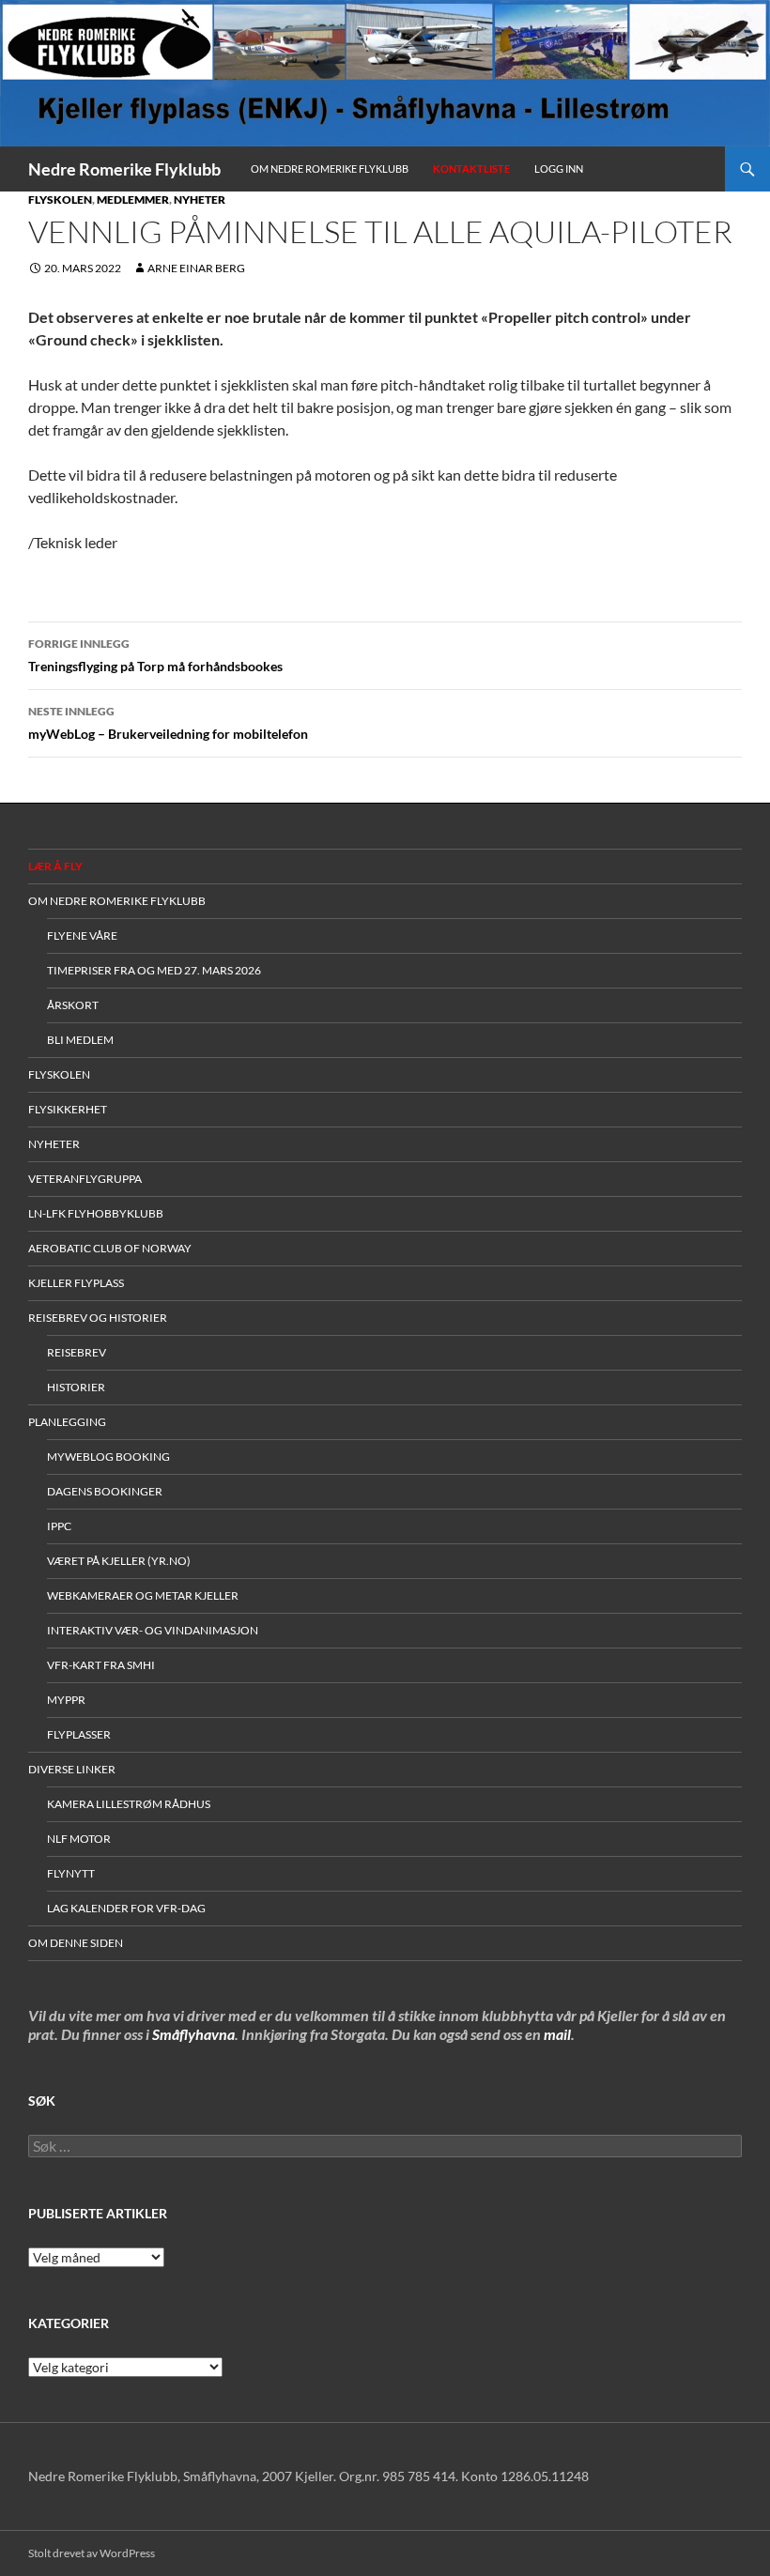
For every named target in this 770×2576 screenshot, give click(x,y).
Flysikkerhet (68, 1109)
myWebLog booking (108, 1457)
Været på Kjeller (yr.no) (119, 1561)
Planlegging (67, 1422)
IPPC (59, 1526)
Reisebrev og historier (98, 1318)
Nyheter (200, 199)
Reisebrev (77, 1352)
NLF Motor (79, 1839)
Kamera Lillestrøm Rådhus (129, 1804)
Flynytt (71, 1873)
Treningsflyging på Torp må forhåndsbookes (155, 655)
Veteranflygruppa (85, 1179)
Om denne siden (76, 1943)
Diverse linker (72, 1769)
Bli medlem (80, 1040)
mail (557, 2034)
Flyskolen (60, 199)
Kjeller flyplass (76, 1283)
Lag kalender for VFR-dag (126, 1908)
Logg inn (559, 169)
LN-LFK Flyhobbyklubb (96, 1213)
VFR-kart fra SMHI (101, 1665)
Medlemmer (133, 199)
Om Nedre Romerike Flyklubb (330, 169)
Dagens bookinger (105, 1491)
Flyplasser (79, 1734)
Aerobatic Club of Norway (110, 1248)
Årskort (73, 1005)
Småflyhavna (193, 2034)
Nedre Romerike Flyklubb (124, 169)
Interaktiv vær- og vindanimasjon (153, 1630)
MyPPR (66, 1700)
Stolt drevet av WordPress (92, 2553)
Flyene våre (82, 935)
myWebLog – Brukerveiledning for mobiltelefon (168, 723)
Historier (76, 1387)
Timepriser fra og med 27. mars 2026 (154, 970)
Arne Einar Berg (196, 268)
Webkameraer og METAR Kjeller (143, 1595)
